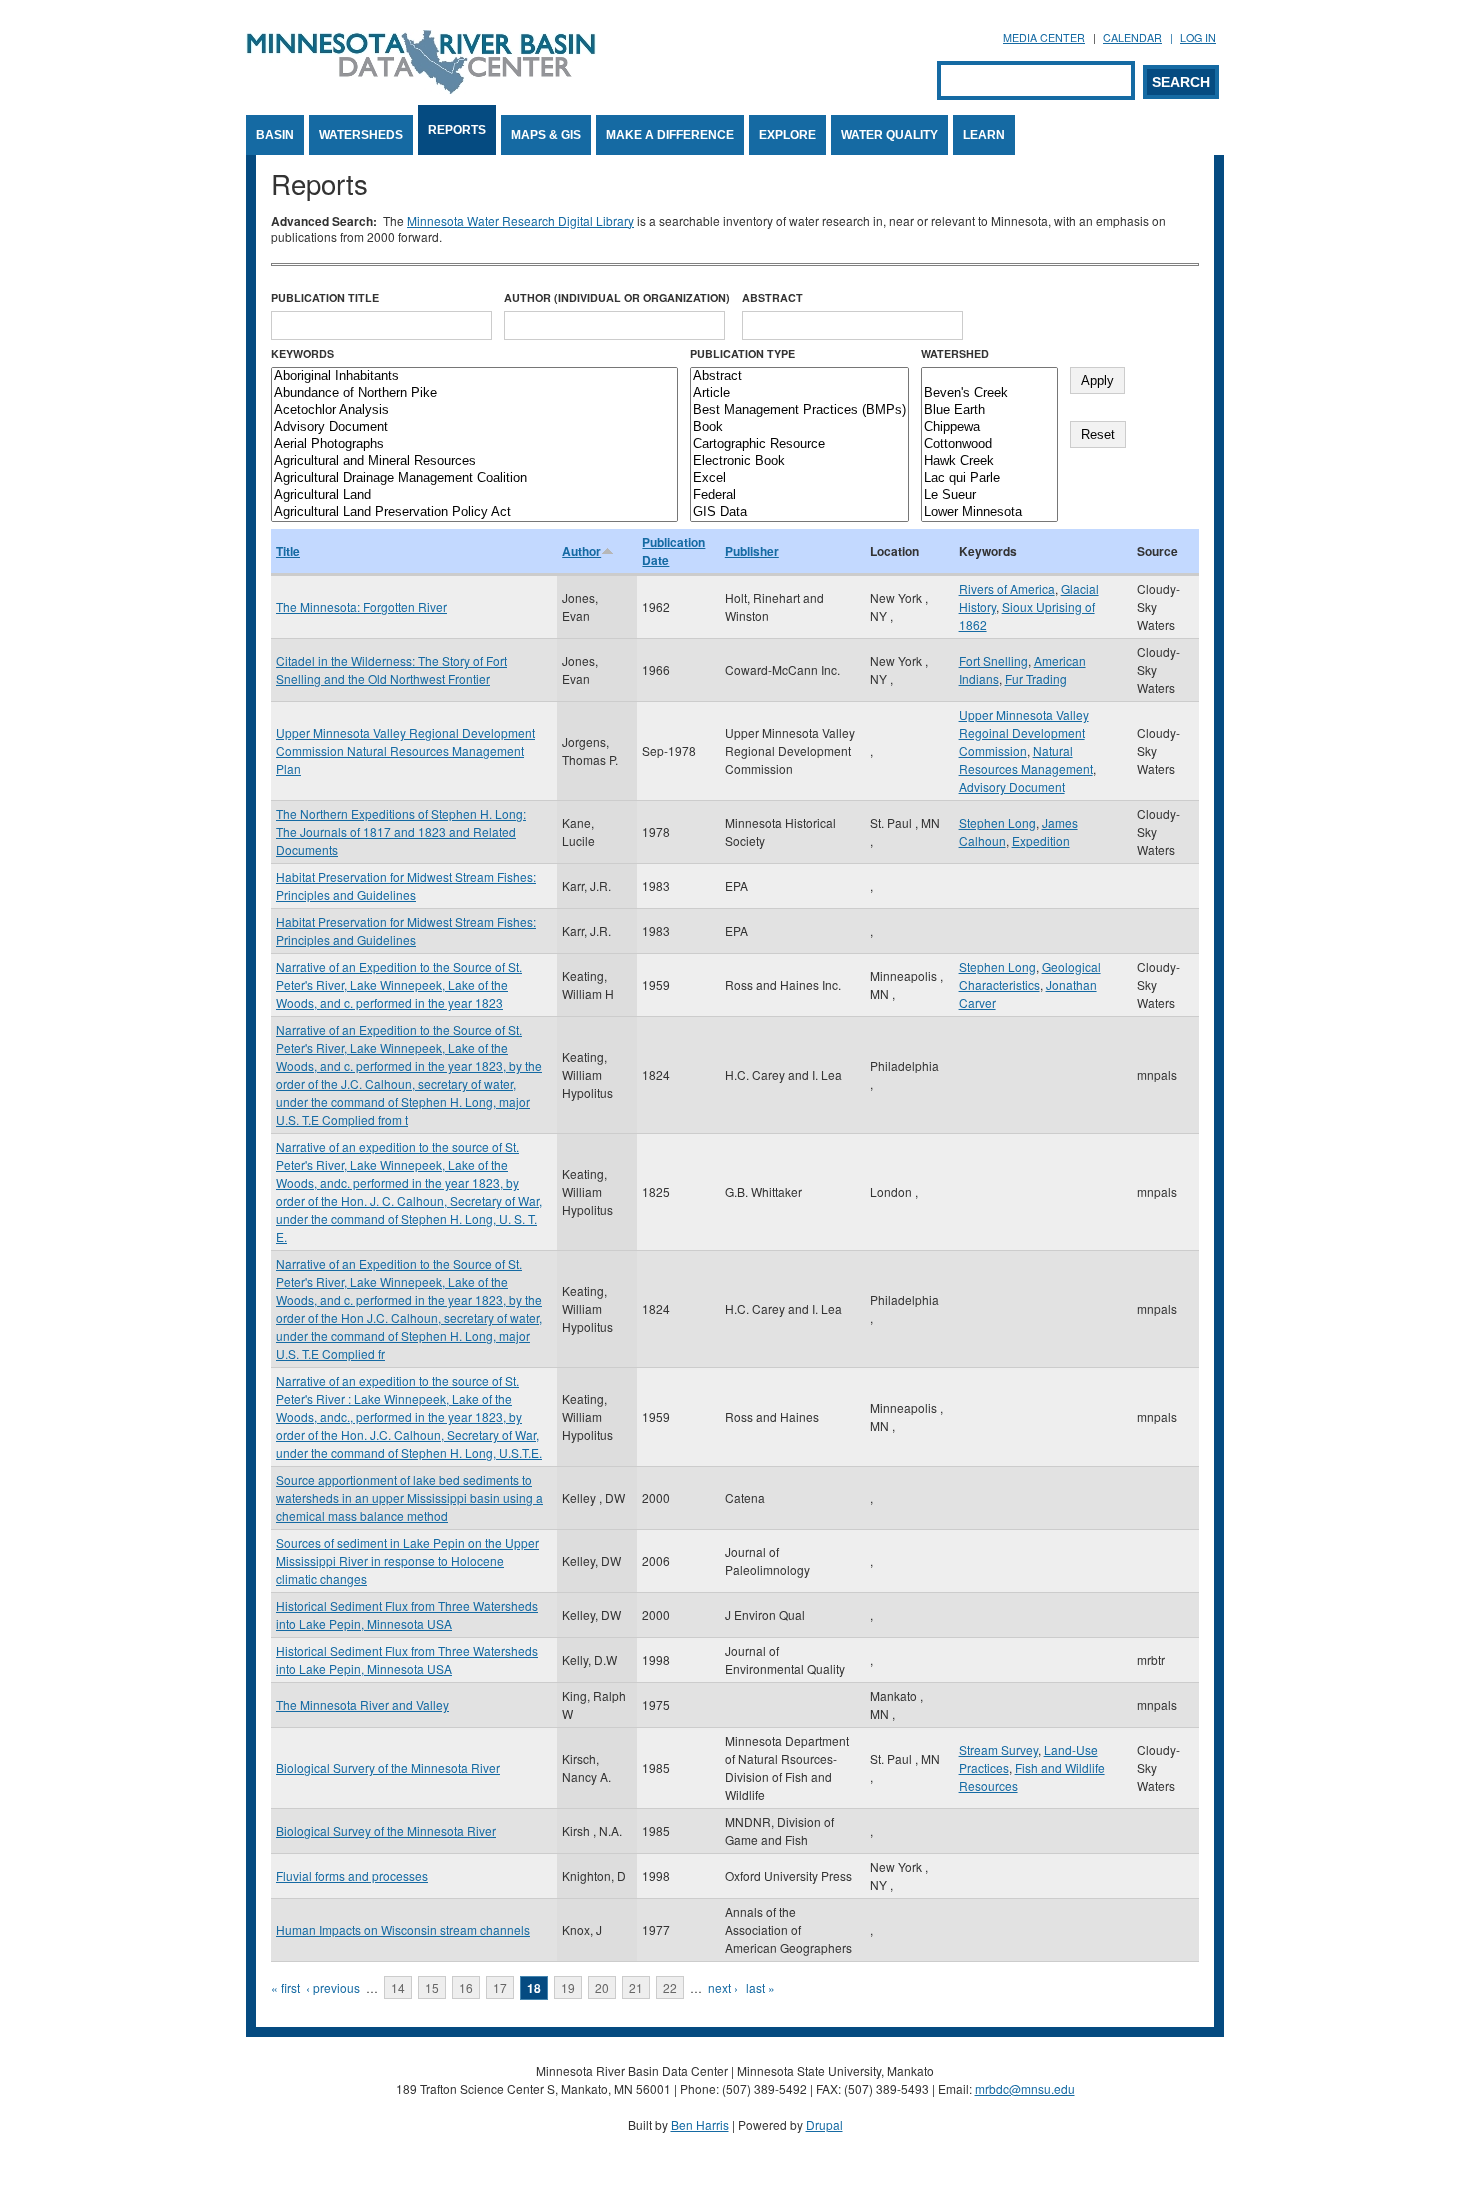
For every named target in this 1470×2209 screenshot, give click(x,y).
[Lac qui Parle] (989, 478)
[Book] (799, 427)
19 (568, 1987)
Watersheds (361, 135)
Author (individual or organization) (617, 297)
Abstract (772, 297)
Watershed (955, 353)
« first (285, 1987)
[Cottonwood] (989, 444)
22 (670, 1987)
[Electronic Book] (799, 461)
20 (602, 1987)
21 (636, 1987)
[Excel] (799, 478)
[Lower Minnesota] (989, 512)
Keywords (302, 353)
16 (466, 1987)
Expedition (1041, 840)
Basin (275, 135)
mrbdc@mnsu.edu (1025, 2088)
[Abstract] (799, 376)
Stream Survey (998, 1749)
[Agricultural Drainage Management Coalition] (474, 478)
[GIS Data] (799, 512)
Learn (984, 135)
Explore (787, 135)
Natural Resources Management (1026, 759)
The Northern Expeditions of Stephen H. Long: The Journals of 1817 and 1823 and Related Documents (401, 831)
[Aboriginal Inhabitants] (474, 376)
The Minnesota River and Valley (362, 1704)
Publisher (752, 551)
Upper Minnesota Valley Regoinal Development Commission (1024, 732)
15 (432, 1987)
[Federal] (799, 495)
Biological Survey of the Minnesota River (386, 1830)
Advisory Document (1012, 786)
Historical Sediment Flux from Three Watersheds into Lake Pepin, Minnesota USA (407, 1614)
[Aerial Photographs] (474, 444)
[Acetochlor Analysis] (474, 410)
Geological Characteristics (1030, 975)
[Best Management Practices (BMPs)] (799, 410)
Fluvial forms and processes (352, 1875)
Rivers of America (1007, 588)
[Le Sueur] (989, 495)
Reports (457, 130)
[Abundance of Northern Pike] (474, 393)
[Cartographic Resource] (799, 444)
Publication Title (325, 297)
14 (398, 1987)
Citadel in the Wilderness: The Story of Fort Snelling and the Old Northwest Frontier (391, 669)
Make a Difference (670, 135)
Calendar (1132, 37)
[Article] (799, 393)
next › (723, 1987)
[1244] (989, 376)
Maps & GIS (546, 135)
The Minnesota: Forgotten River (361, 606)
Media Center (1044, 37)
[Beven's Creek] (989, 393)
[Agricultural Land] (474, 495)
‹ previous (333, 1987)
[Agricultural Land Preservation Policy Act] (474, 512)
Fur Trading (1036, 678)
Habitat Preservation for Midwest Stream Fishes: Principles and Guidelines (406, 885)
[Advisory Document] (474, 427)
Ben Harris (700, 2124)
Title (288, 551)
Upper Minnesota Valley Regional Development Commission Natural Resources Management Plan (405, 750)
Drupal (824, 2124)
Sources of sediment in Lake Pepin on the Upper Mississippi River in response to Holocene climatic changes (407, 1560)
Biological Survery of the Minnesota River (388, 1767)
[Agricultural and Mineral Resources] (474, 461)
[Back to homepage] (421, 88)
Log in (1198, 37)
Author (581, 551)
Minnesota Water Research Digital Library (520, 220)
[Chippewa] (989, 427)
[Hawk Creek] (989, 461)
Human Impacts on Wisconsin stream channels (403, 1929)
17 (500, 1987)
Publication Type (742, 353)
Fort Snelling (993, 660)
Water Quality (889, 135)
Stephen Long (997, 822)
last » (760, 1987)
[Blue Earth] (989, 410)
